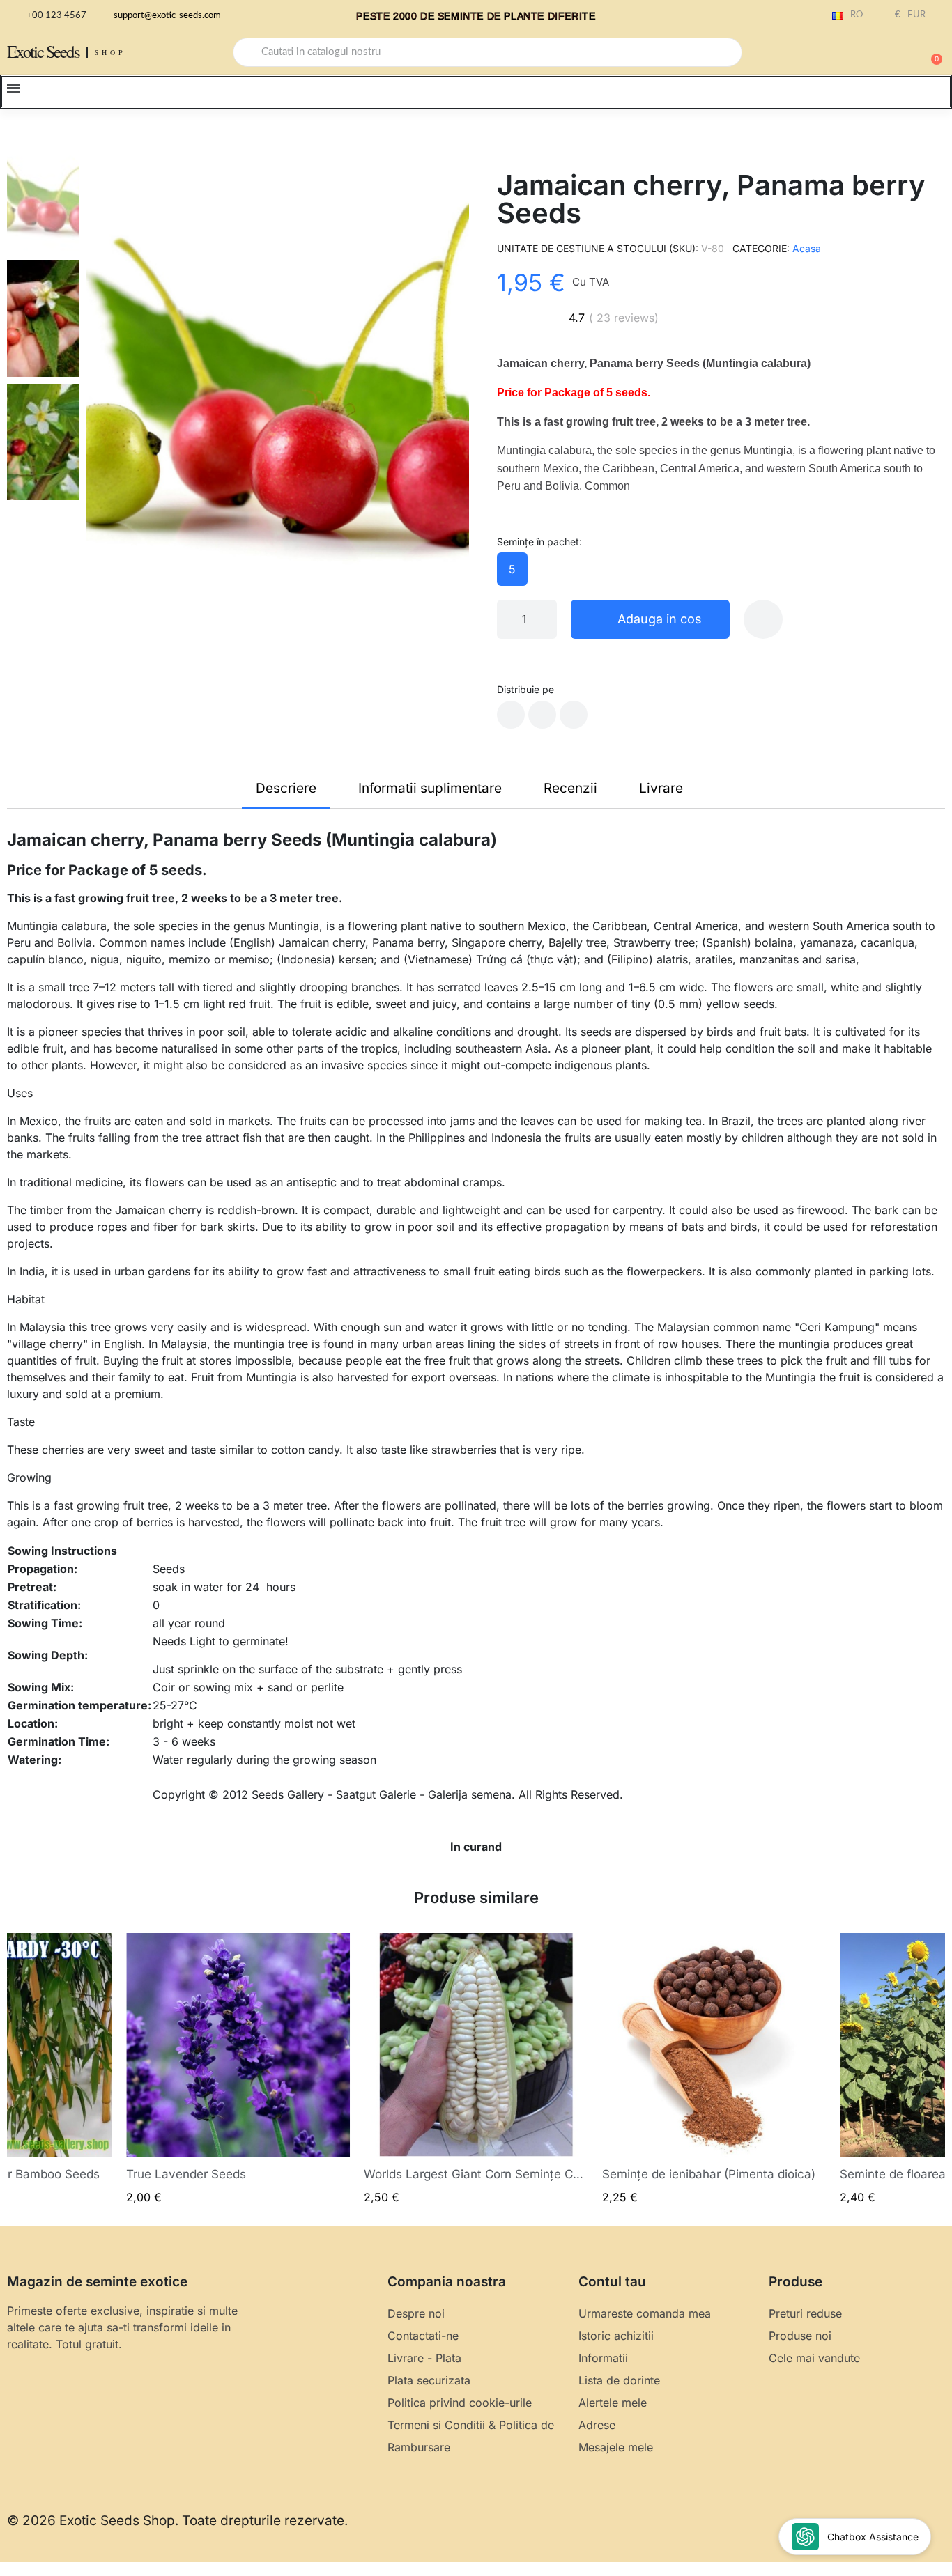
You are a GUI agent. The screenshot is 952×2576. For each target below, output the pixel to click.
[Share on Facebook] (511, 715)
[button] (930, 52)
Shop (110, 52)
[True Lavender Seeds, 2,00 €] (238, 2069)
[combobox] (487, 52)
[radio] (512, 569)
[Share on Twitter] (542, 715)
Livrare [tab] (661, 788)
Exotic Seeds (43, 51)
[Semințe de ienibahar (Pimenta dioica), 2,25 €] (714, 2069)
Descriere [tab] (286, 788)
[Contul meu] (882, 54)
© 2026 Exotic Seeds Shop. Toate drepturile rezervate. (177, 2521)
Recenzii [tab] (570, 788)
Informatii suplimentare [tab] (430, 788)
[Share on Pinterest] (574, 715)
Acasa (807, 248)
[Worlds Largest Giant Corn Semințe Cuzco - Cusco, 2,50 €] (476, 2069)
